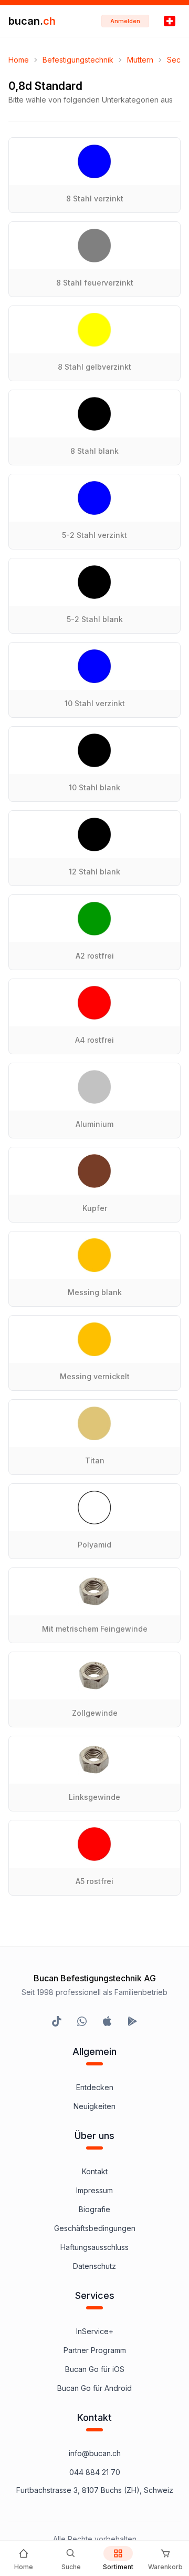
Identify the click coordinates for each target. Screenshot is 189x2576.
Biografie (94, 2209)
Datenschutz (94, 2266)
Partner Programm (95, 2350)
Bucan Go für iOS (95, 2369)
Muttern (140, 60)
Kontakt (95, 2171)
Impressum (94, 2190)
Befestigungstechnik (78, 60)
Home (19, 60)
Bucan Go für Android (94, 2388)
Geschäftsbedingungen (95, 2228)
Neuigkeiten (94, 2106)
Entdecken (95, 2087)
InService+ (95, 2331)
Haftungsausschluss (94, 2247)
